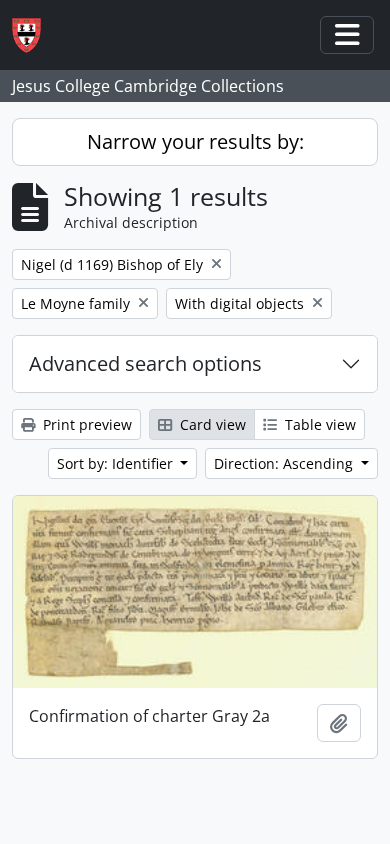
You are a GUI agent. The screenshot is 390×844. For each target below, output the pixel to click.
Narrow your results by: (195, 141)
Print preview (85, 424)
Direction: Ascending (285, 463)
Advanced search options (145, 363)
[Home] (34, 35)
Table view (318, 424)
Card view (211, 424)
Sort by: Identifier (117, 463)
